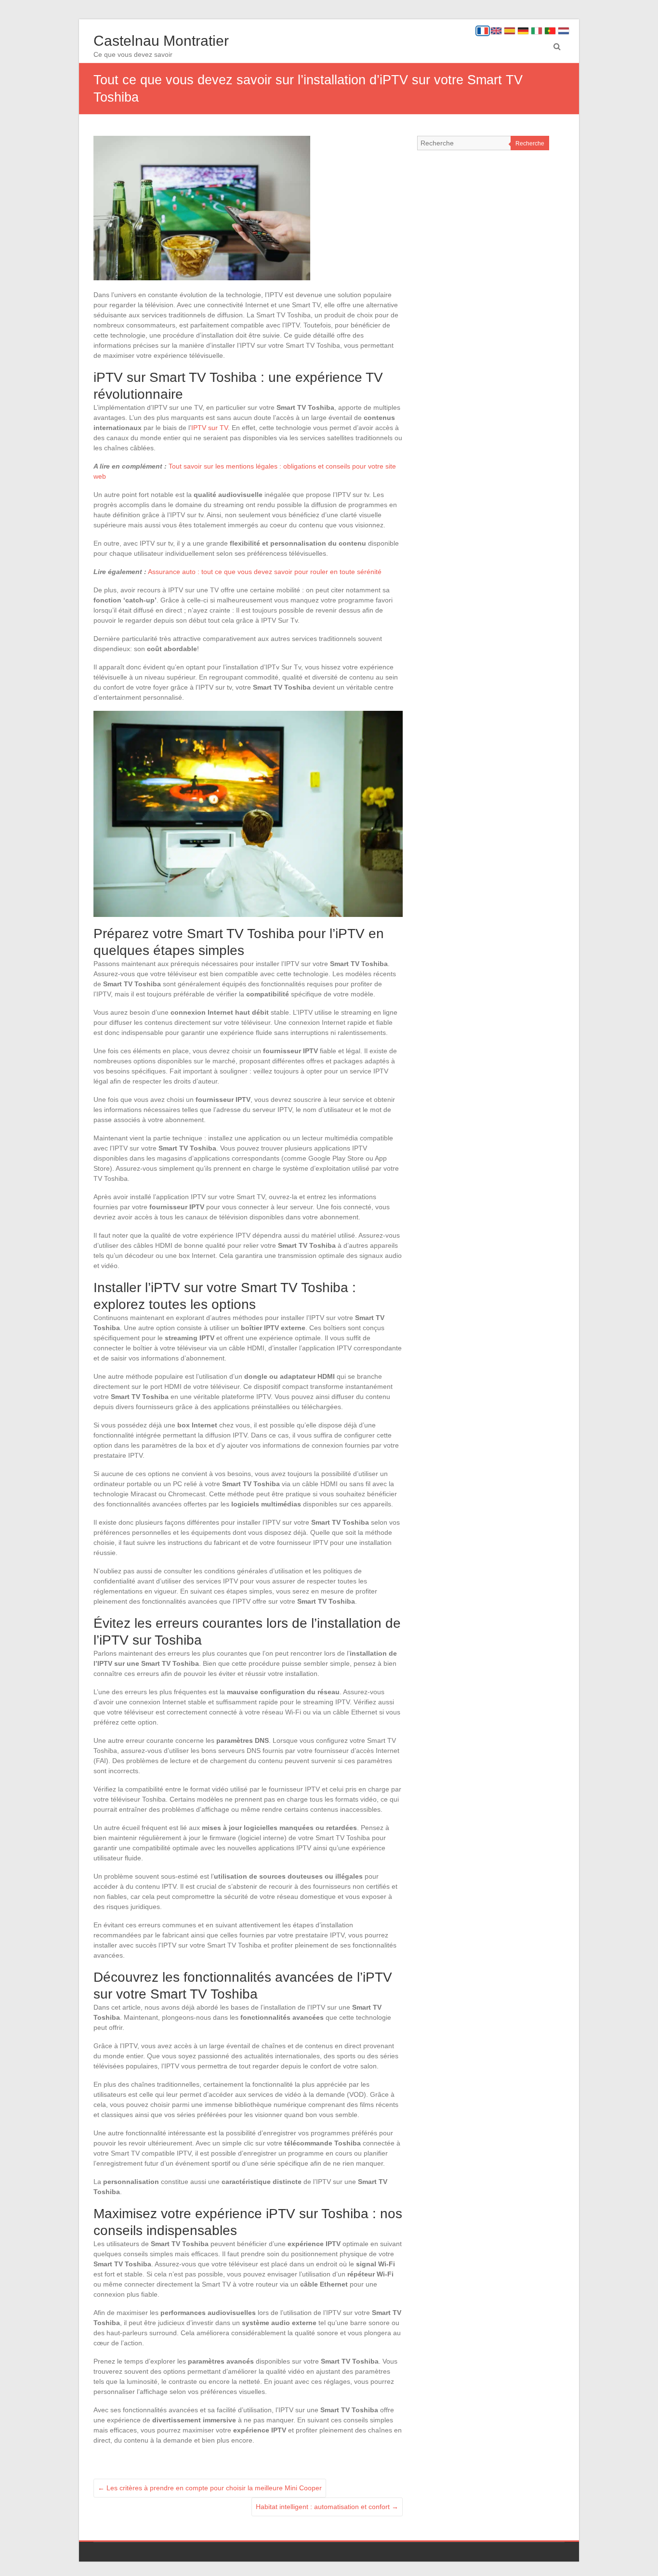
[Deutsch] (523, 31)
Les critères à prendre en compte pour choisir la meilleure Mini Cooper (210, 2488)
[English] (496, 31)
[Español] (510, 31)
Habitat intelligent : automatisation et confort (327, 2507)
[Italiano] (537, 31)
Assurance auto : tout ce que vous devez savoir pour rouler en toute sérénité (265, 572)
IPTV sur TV (210, 428)
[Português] (550, 31)
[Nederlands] (564, 31)
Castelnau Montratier (161, 41)
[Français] (483, 31)
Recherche (530, 144)
